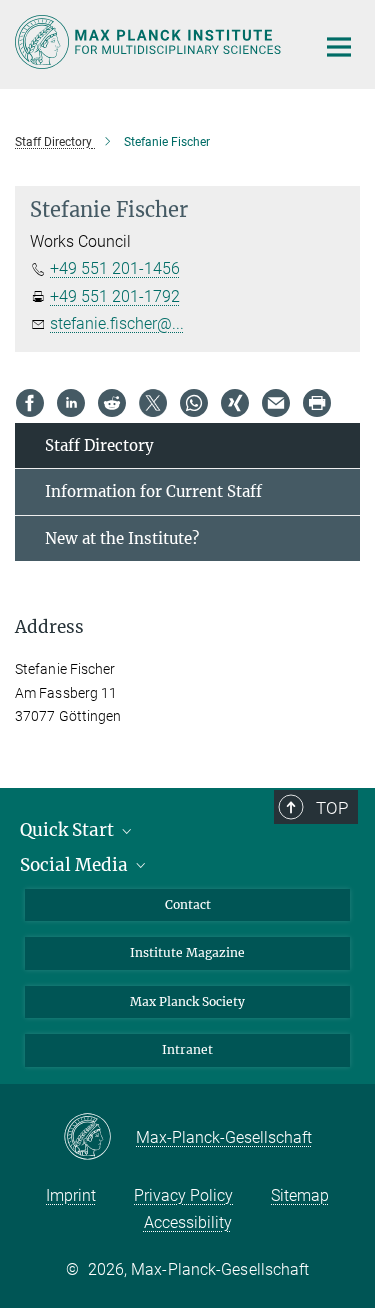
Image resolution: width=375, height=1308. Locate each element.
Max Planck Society (187, 1001)
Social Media (76, 865)
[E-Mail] (276, 403)
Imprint (71, 1195)
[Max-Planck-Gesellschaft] (99, 1138)
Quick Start (69, 830)
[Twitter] (153, 403)
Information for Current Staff (153, 491)
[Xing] (235, 403)
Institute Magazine (187, 952)
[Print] (317, 403)
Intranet (187, 1049)
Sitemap (300, 1195)
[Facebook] (30, 403)
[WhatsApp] (194, 403)
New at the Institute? (122, 538)
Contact (188, 904)
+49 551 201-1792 (115, 296)
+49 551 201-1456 (115, 268)
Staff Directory (99, 445)
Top (332, 808)
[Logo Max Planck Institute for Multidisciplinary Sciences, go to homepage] (150, 42)
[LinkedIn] (71, 403)
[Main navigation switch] (339, 47)
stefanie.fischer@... (117, 323)
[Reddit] (112, 403)
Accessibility (188, 1222)
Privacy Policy (183, 1195)
